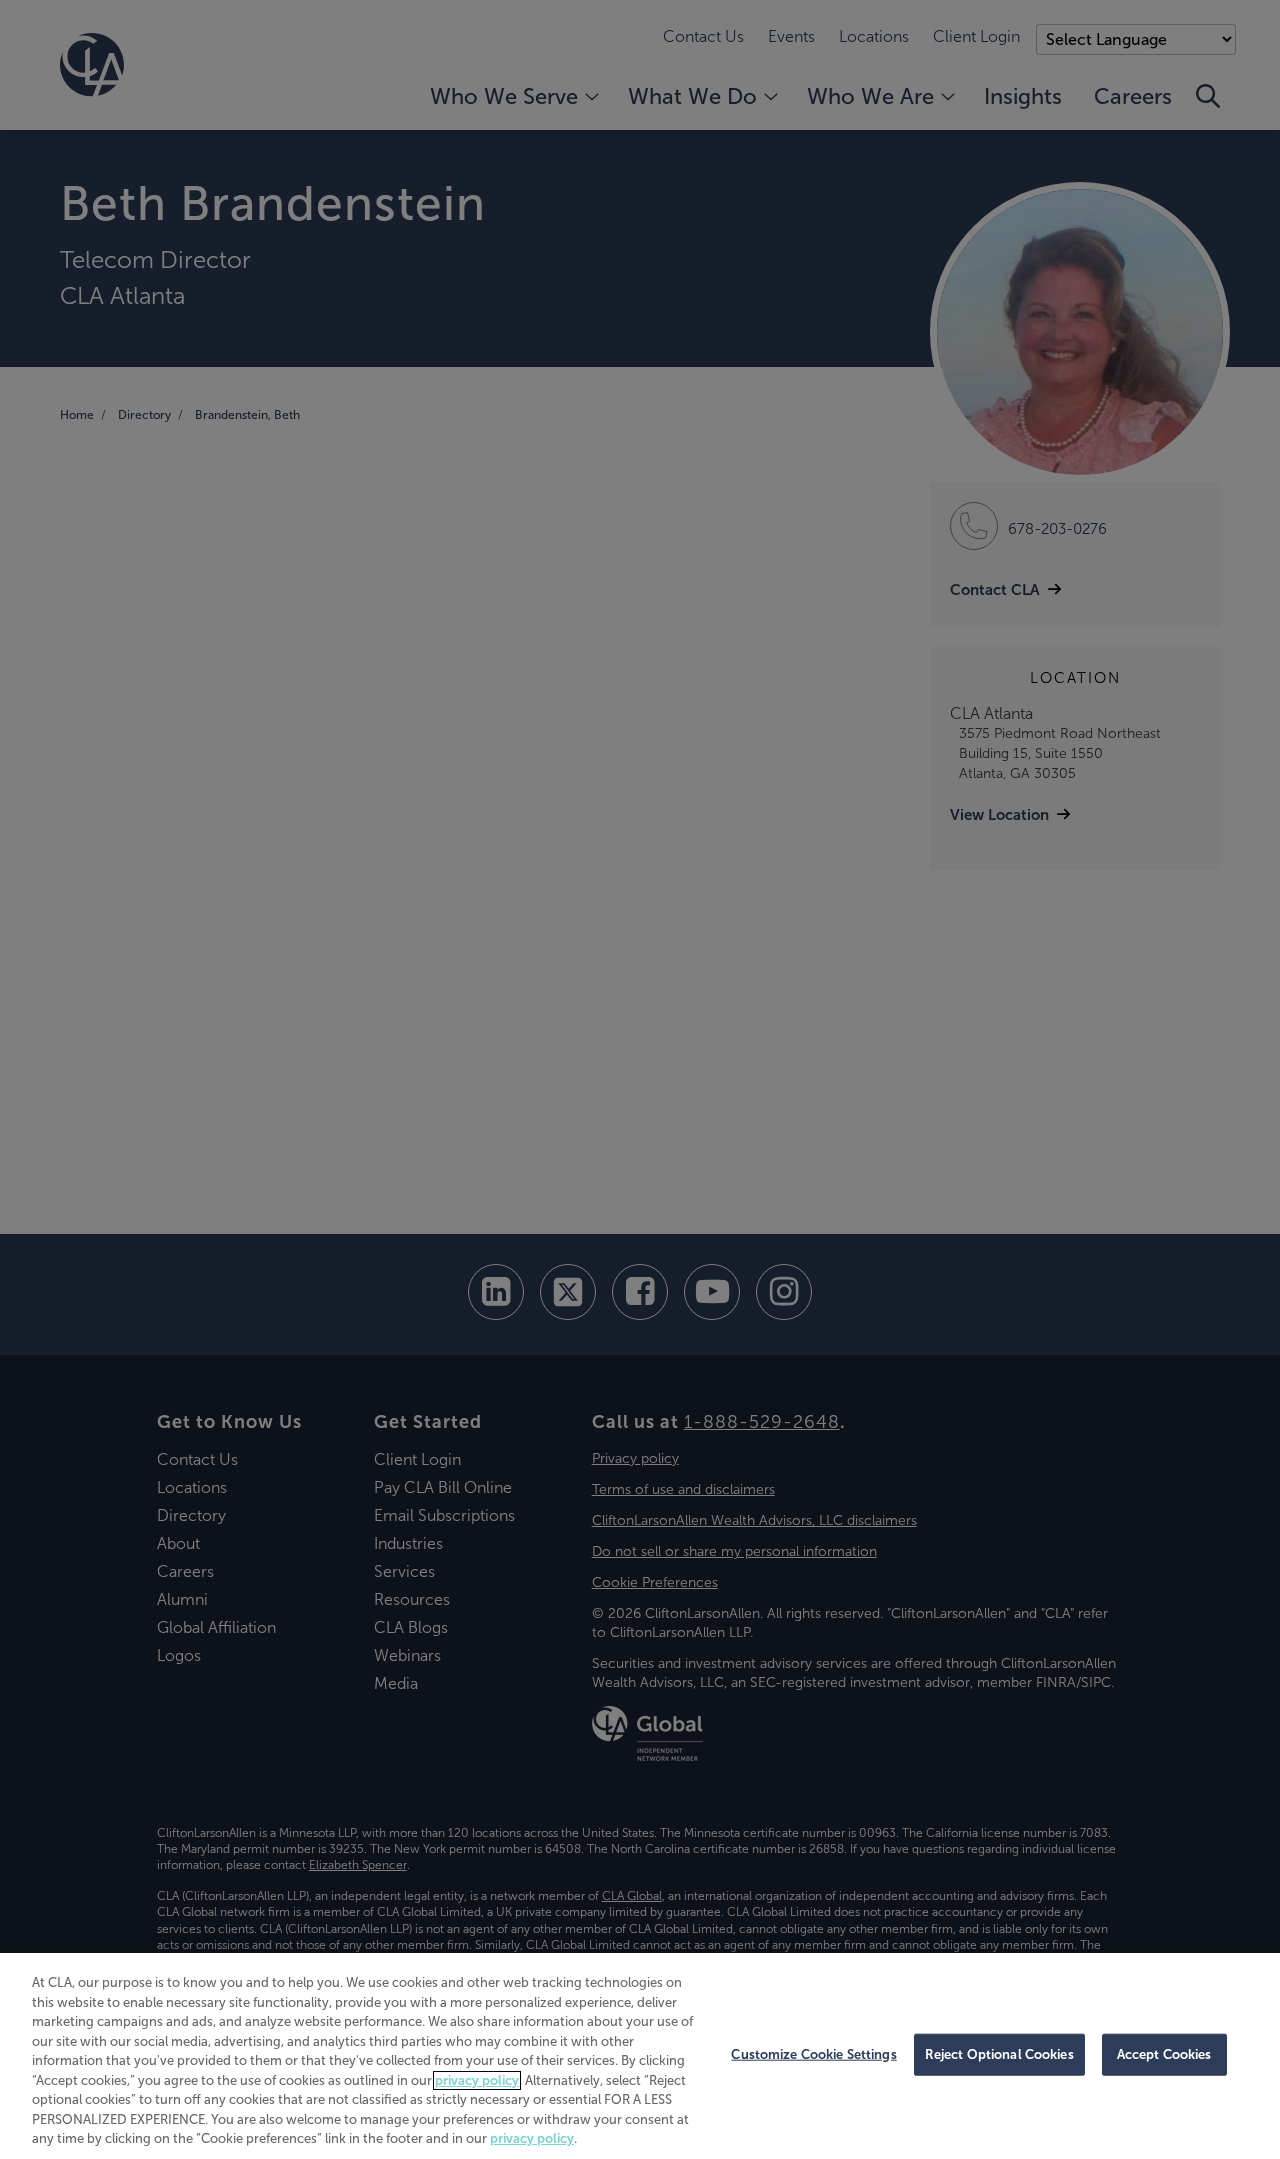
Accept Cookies (1164, 2054)
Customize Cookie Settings (813, 2054)
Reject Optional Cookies (999, 2054)
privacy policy (477, 2080)
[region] (640, 2056)
